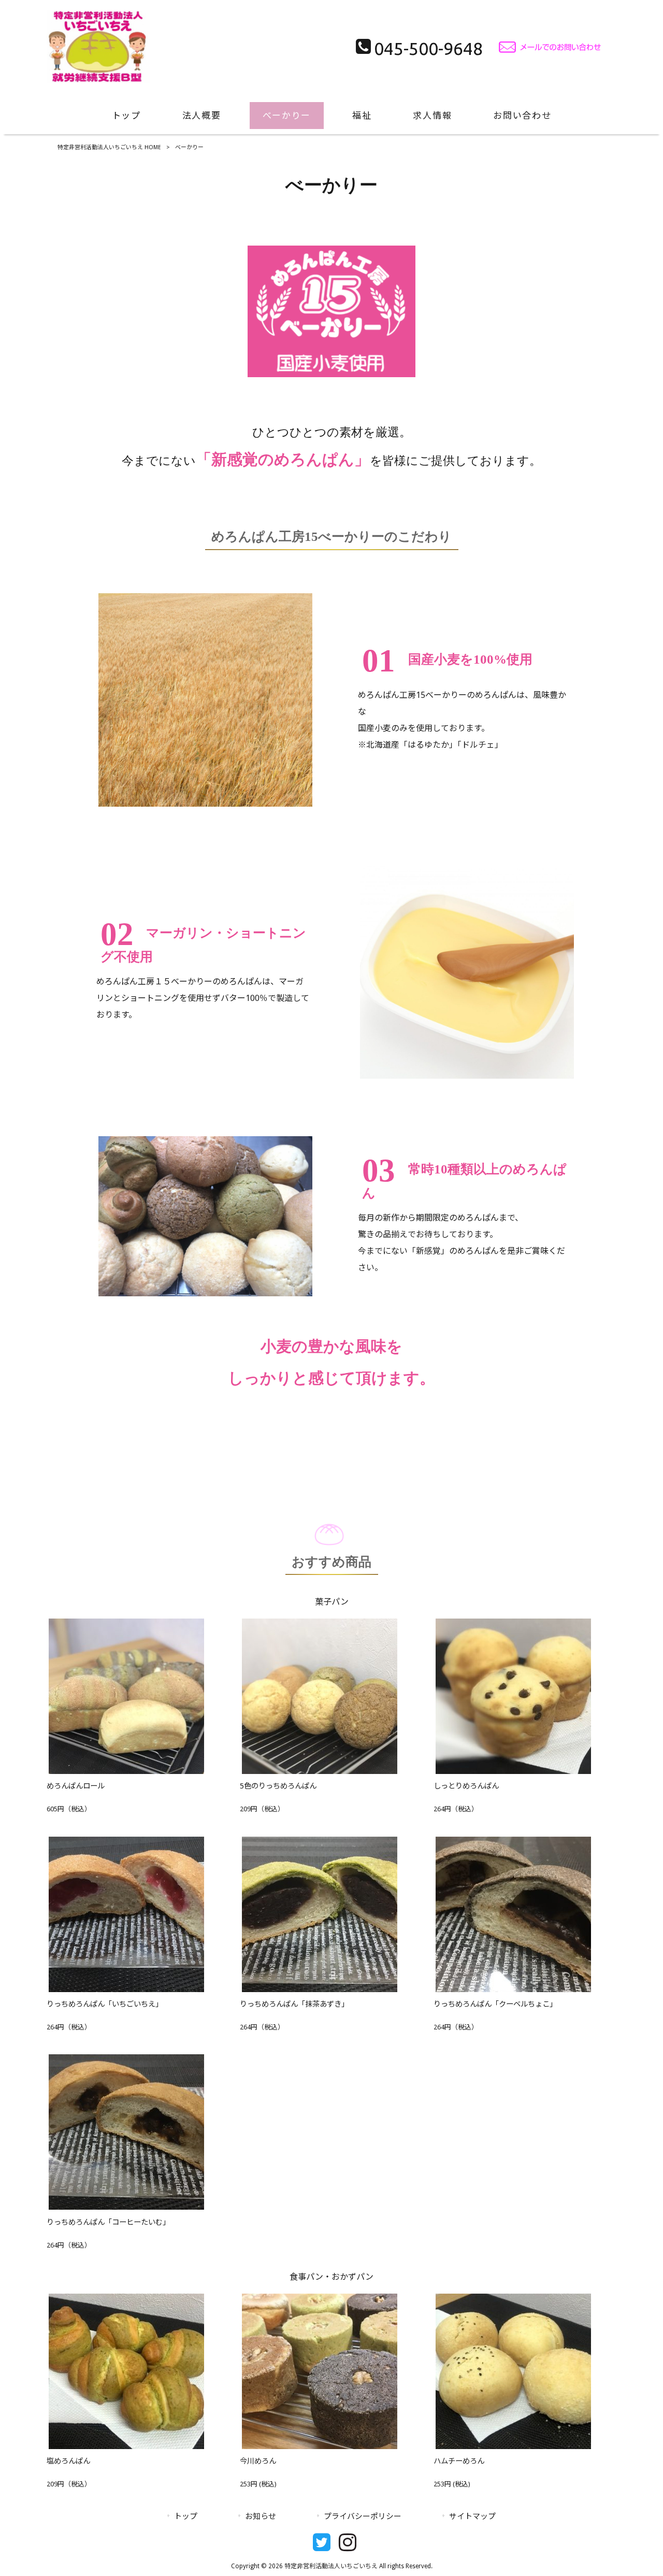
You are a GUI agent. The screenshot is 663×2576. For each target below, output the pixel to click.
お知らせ (261, 2516)
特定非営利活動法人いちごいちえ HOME (109, 147)
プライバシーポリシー (363, 2516)
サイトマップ (472, 2516)
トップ (186, 2516)
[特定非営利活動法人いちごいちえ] (98, 80)
